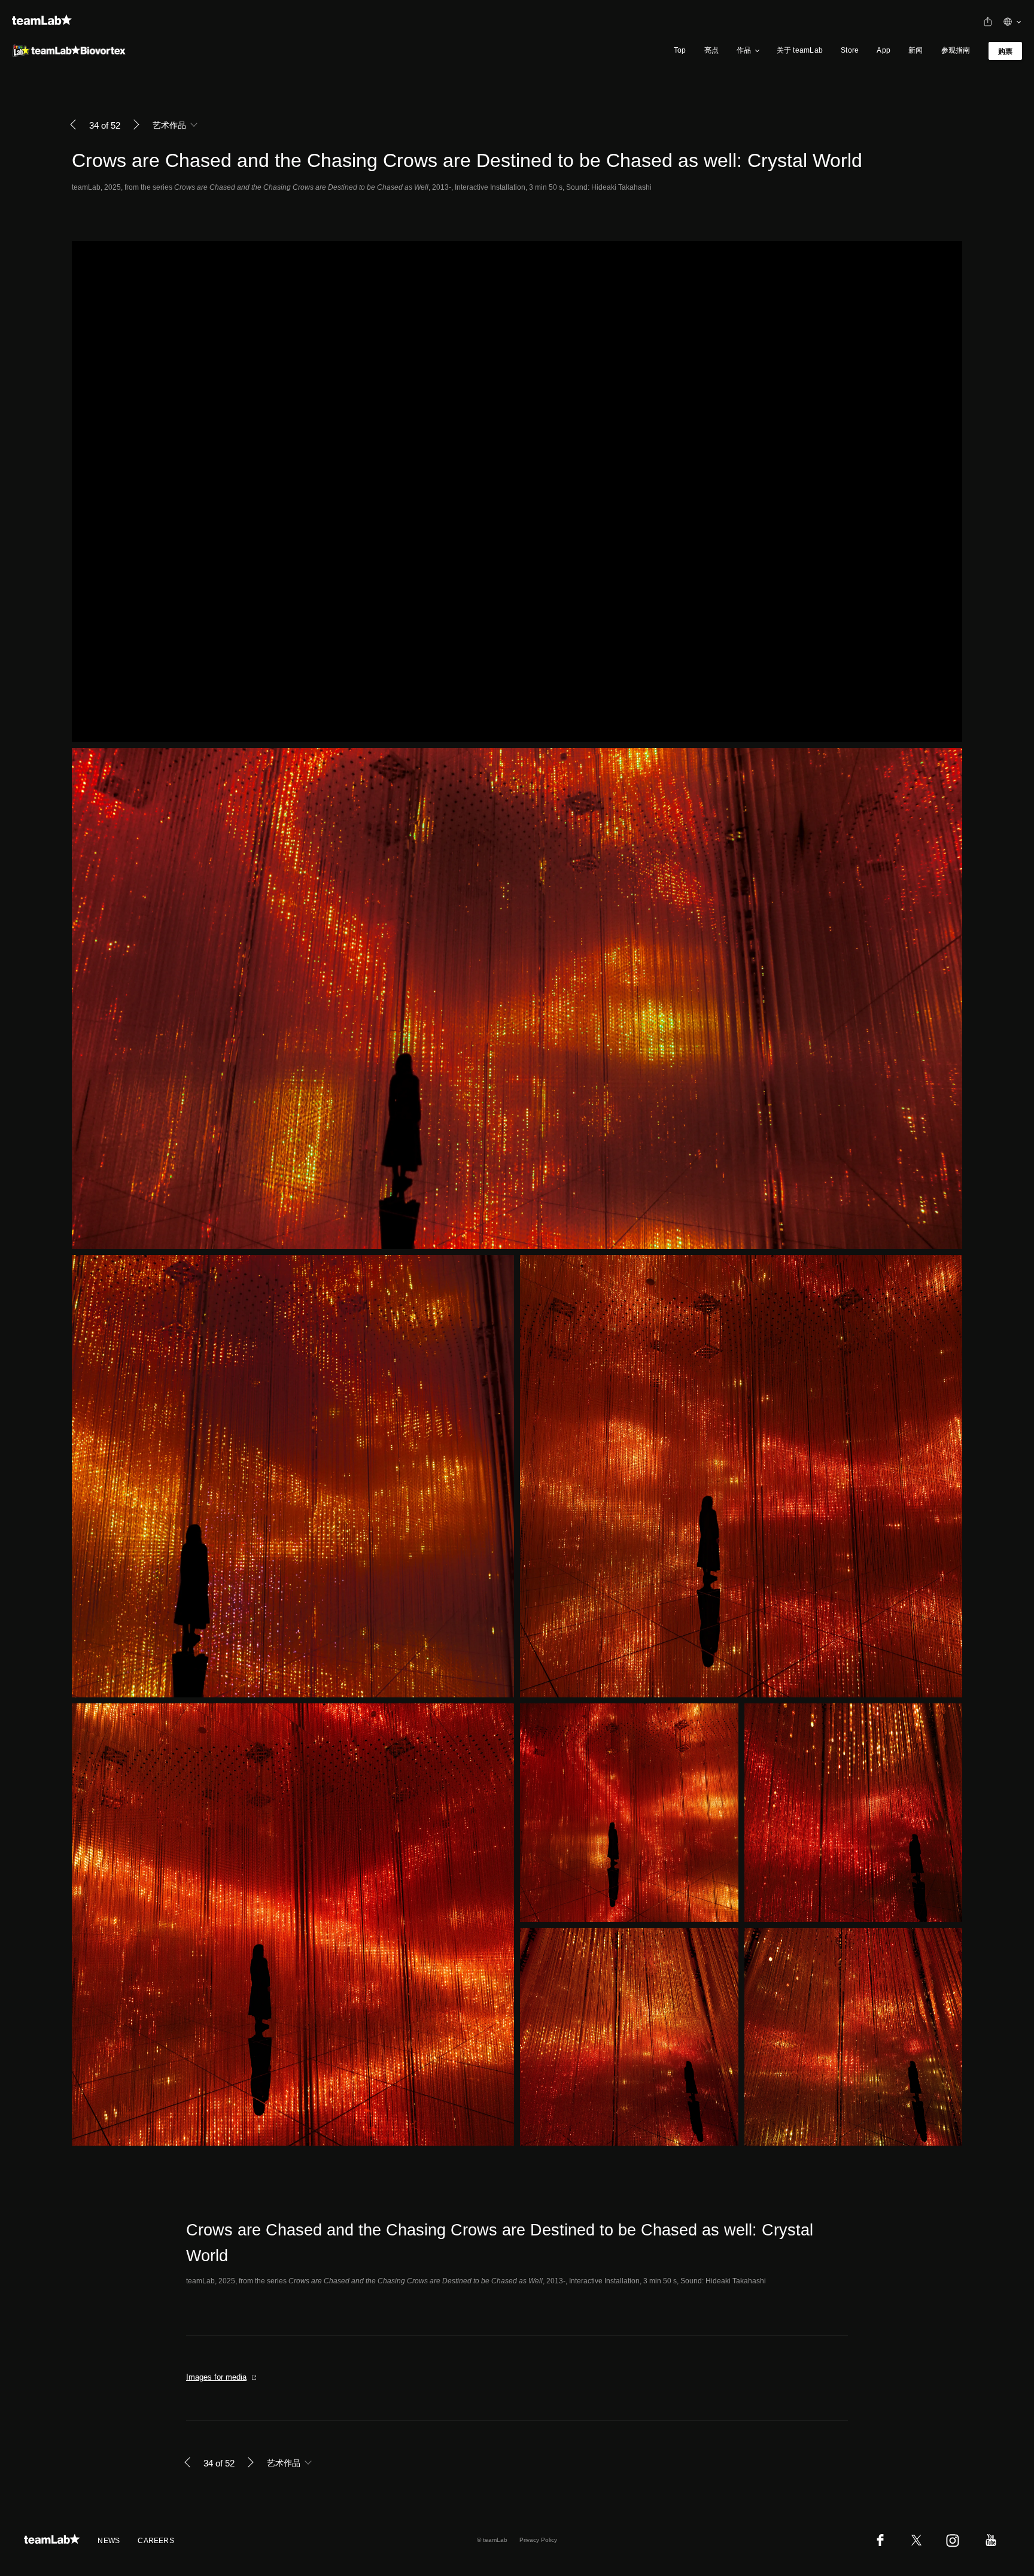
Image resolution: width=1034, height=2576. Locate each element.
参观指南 (956, 50)
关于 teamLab (800, 50)
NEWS (109, 2541)
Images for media (216, 2377)
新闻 (916, 50)
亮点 (711, 50)
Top (680, 50)
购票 (1005, 51)
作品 (744, 50)
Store (850, 50)
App (884, 50)
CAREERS (156, 2541)
